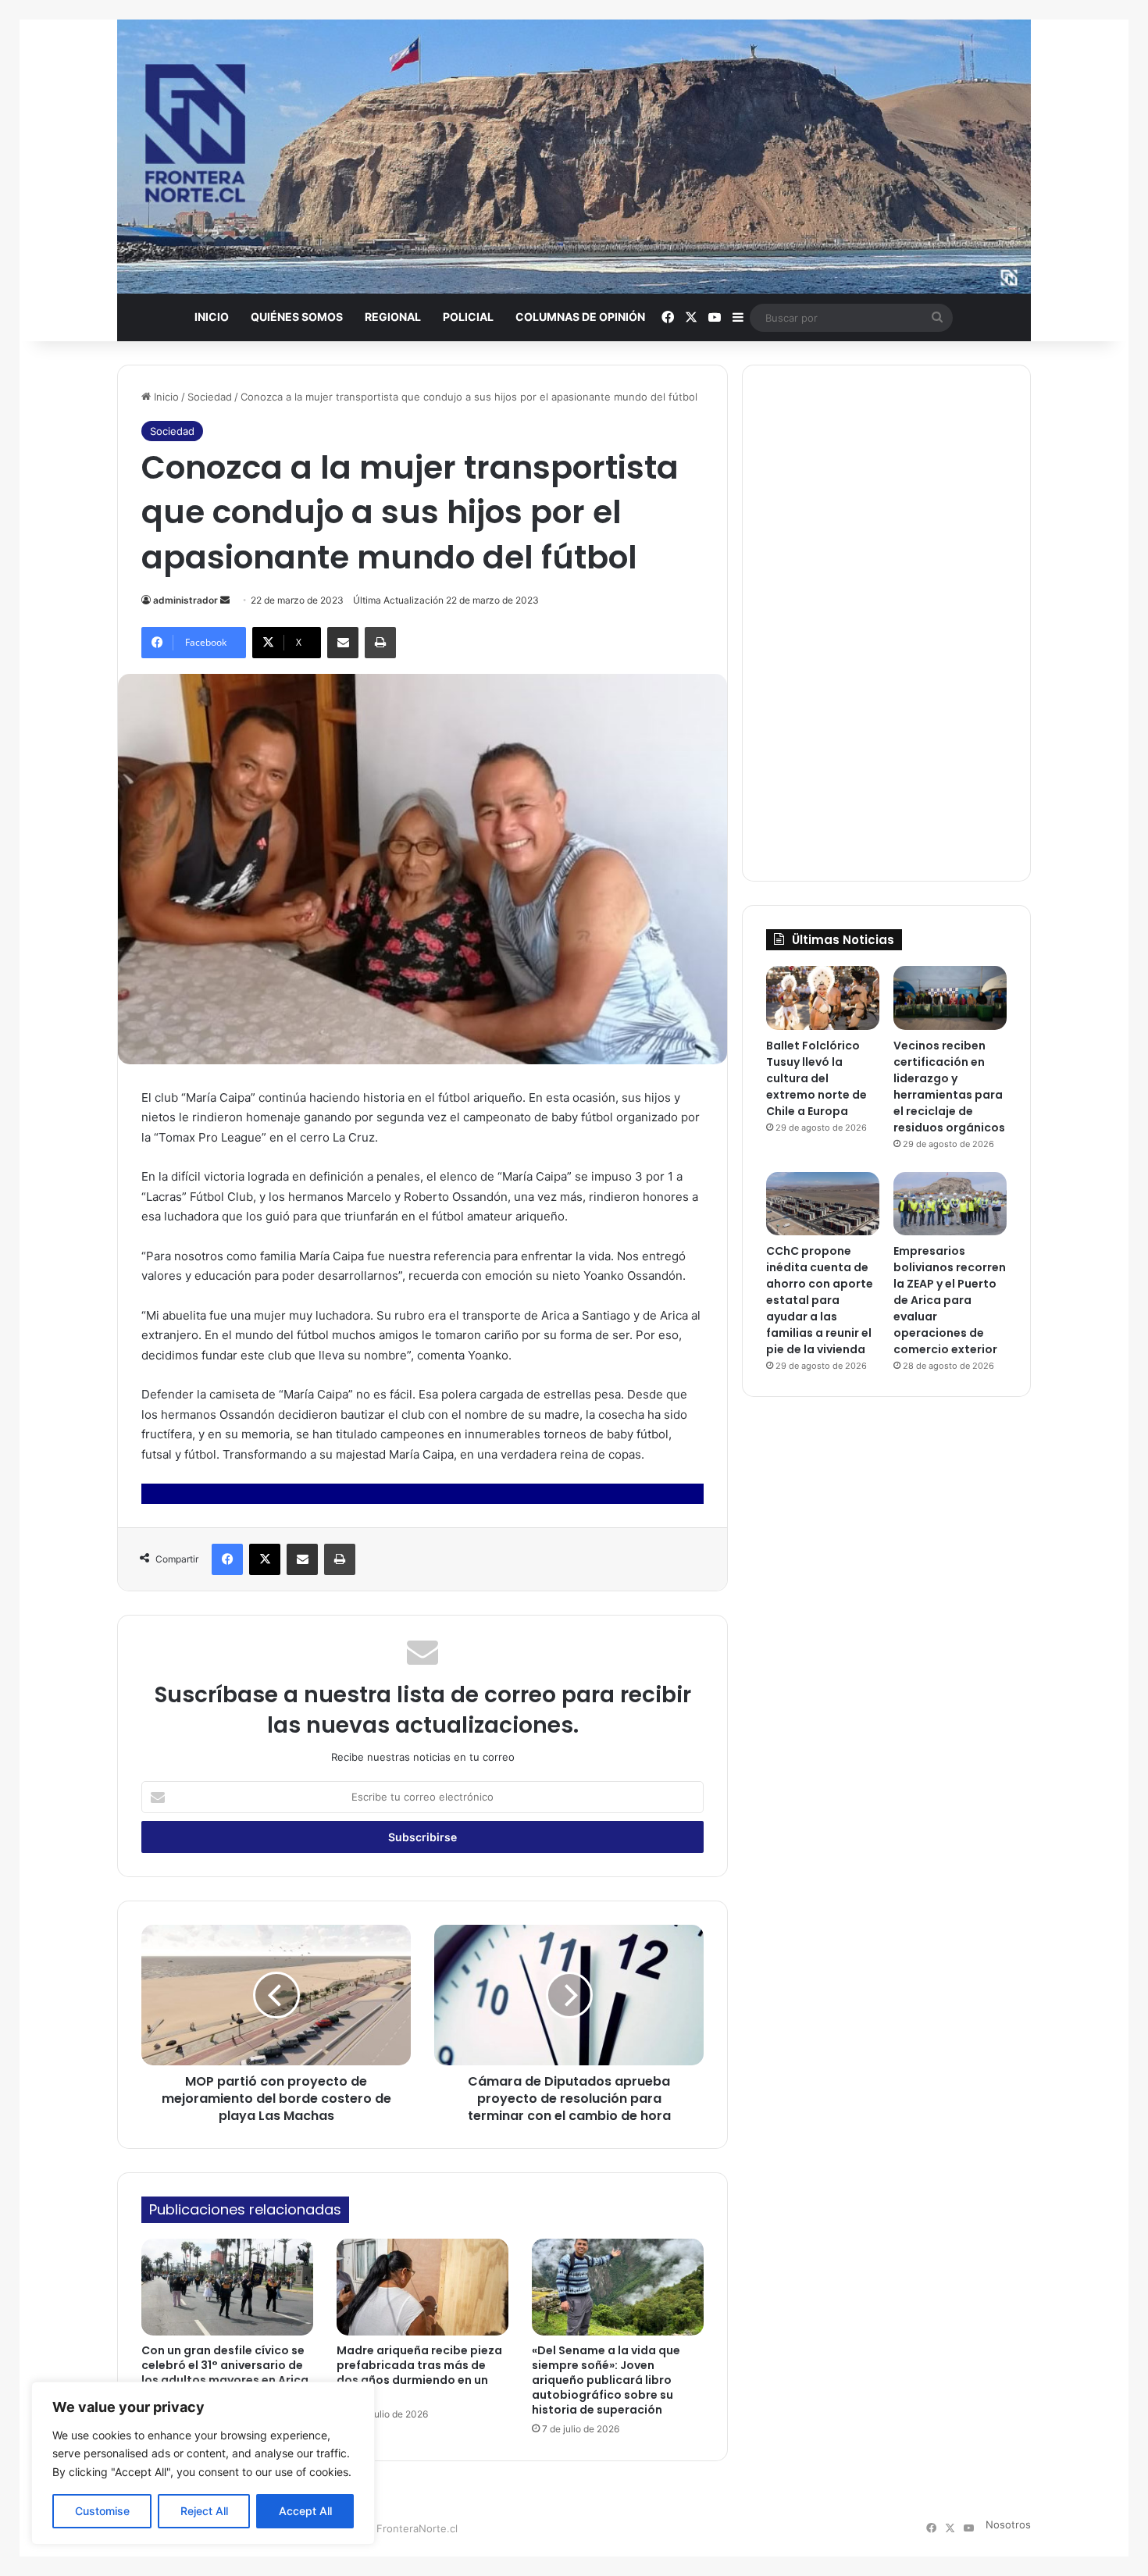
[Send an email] (225, 600)
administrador (185, 600)
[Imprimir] (380, 643)
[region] (203, 2463)
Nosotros (1008, 2524)
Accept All (305, 2511)
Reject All (204, 2511)
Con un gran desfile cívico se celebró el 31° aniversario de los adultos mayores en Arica (225, 2365)
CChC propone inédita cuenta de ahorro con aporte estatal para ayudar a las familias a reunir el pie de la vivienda (820, 1300)
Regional (393, 317)
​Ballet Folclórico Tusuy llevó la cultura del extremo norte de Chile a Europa (816, 1078)
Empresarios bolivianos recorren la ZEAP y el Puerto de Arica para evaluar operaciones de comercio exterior (950, 1300)
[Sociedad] (574, 157)
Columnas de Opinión (580, 317)
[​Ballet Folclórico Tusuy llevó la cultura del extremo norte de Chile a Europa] (823, 998)
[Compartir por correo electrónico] (343, 643)
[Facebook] (227, 1559)
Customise (102, 2511)
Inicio (212, 317)
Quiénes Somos (297, 317)
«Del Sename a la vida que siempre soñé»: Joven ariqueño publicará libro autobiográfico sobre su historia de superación (606, 2380)
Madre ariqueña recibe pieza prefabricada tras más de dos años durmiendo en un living (419, 2373)
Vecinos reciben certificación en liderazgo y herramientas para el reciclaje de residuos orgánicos (949, 1087)
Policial (468, 317)
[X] (265, 1559)
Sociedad (210, 397)
